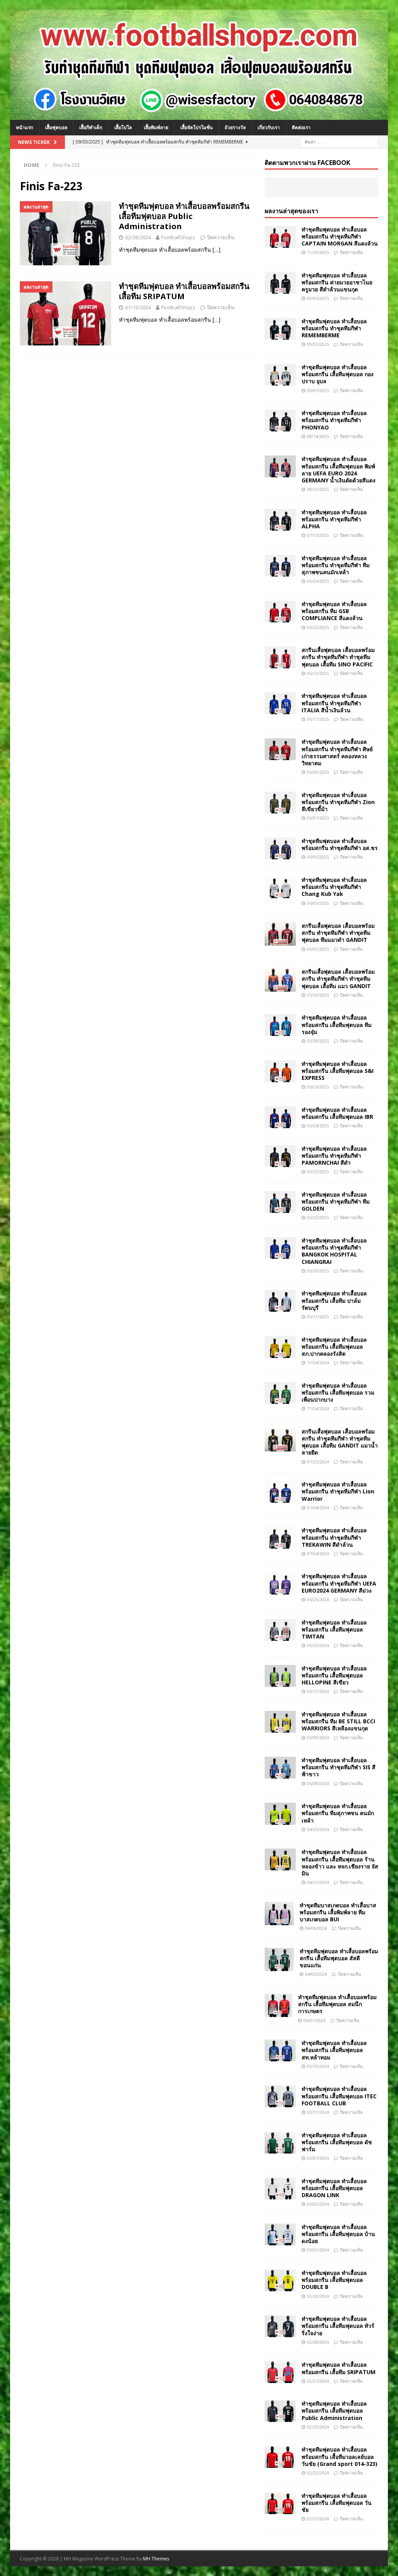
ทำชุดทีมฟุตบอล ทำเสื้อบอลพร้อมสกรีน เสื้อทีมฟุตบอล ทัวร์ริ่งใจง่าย (338, 2326)
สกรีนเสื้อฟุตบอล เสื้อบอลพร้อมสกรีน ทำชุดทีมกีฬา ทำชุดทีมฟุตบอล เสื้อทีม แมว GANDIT (338, 979)
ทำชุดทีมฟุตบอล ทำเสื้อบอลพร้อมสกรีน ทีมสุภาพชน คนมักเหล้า (338, 1813)
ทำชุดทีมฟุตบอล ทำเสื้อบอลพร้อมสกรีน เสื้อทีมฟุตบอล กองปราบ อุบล (338, 374)
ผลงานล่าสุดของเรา (292, 211)
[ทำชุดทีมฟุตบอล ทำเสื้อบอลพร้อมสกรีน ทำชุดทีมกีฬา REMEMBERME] (280, 329)
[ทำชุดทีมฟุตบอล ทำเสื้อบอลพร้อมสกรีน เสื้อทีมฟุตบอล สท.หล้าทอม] (280, 2050)
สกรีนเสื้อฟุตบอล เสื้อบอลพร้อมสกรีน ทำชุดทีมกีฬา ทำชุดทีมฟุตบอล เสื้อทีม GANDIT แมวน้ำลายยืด (340, 1442)
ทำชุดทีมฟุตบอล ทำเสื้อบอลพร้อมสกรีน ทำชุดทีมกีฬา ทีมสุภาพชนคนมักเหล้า (336, 565)
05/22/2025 (318, 1171)
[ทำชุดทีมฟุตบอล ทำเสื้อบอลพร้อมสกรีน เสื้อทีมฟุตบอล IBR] (280, 1117)
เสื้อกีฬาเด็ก (91, 127)
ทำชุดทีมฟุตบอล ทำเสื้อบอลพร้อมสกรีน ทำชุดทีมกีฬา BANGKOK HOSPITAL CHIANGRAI (334, 1251)
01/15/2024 (138, 307)
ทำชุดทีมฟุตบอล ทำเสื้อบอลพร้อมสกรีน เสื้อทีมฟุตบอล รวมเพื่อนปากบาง (338, 1392)
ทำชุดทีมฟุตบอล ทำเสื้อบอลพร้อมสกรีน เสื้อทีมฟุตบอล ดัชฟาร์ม (337, 2142)
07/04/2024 (318, 1508)
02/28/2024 (318, 2342)
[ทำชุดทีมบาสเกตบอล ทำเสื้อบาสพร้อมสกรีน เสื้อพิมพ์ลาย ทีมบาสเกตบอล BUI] (279, 1914)
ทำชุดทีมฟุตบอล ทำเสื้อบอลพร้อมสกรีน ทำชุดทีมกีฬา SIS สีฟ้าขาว (339, 1767)
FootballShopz (178, 237)
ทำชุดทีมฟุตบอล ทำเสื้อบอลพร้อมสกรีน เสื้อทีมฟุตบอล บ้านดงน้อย (338, 2234)
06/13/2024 (318, 1691)
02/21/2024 (318, 2519)
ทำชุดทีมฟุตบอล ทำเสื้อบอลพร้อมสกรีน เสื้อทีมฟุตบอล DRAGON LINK (334, 2188)
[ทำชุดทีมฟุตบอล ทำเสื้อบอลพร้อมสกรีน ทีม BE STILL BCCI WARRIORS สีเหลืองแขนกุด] (280, 1722)
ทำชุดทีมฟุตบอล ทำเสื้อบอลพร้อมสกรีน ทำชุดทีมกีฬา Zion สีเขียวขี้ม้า (338, 802)
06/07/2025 (318, 818)
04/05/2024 (316, 1974)
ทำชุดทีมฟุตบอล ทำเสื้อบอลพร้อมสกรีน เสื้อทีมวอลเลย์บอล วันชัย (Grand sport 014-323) (340, 2456)
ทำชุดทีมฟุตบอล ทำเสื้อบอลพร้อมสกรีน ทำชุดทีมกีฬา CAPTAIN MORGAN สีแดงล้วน (340, 236)
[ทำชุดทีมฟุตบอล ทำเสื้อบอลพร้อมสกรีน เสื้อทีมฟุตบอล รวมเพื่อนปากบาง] (280, 1393)
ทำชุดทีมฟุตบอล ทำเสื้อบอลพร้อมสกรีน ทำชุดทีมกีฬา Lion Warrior (338, 1491)
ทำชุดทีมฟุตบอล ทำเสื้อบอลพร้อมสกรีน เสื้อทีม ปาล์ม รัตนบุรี (334, 1300)
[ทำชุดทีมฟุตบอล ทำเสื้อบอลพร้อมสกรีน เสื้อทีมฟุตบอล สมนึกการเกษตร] (278, 2005)
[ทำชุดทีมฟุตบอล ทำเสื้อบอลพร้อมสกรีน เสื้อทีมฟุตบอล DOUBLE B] (280, 2280)
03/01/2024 (318, 2250)
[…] (216, 250)
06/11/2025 (318, 719)
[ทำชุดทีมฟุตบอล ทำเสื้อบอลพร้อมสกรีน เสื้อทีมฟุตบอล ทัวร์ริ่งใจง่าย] (280, 2326)
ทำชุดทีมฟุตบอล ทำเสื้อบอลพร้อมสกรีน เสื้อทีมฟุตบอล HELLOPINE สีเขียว (334, 1675)
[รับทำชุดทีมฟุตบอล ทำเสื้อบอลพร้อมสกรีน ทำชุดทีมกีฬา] (199, 115)
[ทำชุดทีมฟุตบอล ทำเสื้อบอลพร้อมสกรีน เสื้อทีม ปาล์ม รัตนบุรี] (280, 1301)
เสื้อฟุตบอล (56, 127)
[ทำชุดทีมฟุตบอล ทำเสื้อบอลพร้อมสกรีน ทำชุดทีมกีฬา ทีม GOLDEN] (280, 1202)
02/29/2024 (318, 2296)
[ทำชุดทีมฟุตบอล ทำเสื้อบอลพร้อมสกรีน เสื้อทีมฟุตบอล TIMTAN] (280, 1630)
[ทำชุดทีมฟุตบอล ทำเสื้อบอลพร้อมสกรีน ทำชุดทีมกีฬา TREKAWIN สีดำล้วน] (280, 1538)
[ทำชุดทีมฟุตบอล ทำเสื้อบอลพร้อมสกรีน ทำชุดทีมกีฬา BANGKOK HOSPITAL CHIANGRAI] (280, 1248)
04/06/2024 (316, 1928)
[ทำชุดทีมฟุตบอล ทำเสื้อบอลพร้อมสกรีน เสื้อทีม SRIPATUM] (280, 2372)
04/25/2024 (318, 1829)
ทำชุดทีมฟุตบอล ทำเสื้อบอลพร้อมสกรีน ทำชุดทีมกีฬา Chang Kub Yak (334, 887)
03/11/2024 (318, 2112)
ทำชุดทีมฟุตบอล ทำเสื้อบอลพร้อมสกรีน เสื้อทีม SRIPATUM (184, 291)
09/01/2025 (318, 390)
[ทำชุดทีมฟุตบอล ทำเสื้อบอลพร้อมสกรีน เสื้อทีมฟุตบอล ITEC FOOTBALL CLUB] (280, 2096)
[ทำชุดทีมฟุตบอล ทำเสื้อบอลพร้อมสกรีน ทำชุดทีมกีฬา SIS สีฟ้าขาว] (280, 1768)
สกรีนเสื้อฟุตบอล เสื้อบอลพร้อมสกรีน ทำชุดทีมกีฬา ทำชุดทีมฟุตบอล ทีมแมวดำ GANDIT (338, 933)
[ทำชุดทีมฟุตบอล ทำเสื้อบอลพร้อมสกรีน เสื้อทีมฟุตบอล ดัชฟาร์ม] (280, 2143)
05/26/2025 (318, 1087)
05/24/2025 (318, 1126)
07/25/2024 (318, 1462)
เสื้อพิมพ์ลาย (156, 127)
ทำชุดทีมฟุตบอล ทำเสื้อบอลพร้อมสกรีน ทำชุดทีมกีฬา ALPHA (334, 519)
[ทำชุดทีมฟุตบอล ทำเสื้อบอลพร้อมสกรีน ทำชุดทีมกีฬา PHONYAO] (280, 421)
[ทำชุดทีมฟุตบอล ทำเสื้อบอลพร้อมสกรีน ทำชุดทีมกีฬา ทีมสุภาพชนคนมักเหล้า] (280, 566)
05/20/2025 (318, 1271)
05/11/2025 (318, 1317)
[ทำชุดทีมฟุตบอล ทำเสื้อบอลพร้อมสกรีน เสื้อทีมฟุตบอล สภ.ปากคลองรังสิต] (280, 1347)
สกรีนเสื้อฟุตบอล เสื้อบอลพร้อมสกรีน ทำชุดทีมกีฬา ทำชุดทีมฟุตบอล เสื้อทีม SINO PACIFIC (338, 657)
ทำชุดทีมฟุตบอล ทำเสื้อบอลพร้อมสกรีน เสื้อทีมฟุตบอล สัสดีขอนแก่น (339, 1958)
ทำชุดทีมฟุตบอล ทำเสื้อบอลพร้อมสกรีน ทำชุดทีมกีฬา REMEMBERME (334, 328)
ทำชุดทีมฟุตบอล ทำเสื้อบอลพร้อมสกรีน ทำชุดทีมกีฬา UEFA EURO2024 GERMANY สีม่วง (339, 1583)
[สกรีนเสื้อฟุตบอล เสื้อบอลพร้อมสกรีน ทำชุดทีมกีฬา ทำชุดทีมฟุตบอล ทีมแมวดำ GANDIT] (280, 934)
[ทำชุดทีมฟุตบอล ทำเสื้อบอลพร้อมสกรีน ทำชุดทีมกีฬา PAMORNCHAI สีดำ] (280, 1156)
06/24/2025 (318, 581)
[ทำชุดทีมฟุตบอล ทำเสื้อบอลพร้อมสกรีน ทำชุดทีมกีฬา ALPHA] (280, 520)
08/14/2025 (318, 436)
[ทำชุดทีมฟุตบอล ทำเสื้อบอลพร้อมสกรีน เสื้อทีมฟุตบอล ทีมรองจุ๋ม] (280, 1025)
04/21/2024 (318, 1882)
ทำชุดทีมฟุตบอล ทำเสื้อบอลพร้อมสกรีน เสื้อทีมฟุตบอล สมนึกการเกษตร (337, 2004)
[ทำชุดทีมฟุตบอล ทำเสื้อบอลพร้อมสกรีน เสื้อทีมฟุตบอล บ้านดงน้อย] (280, 2234)
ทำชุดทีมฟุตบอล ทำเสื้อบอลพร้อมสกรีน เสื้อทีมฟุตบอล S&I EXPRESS (338, 1071)
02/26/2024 (138, 237)
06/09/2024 (318, 1737)
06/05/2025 (318, 857)
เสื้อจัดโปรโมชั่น (196, 127)
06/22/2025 (318, 627)
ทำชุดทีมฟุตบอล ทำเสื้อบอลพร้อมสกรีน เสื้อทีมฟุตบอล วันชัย (337, 2503)
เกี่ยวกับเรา (269, 127)
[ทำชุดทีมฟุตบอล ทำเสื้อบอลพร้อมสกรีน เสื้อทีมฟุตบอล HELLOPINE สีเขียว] (280, 1676)
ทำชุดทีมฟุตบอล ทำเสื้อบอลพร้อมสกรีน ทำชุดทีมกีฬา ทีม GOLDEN (336, 1201)
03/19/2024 (318, 2066)
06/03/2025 (318, 903)
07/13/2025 (318, 535)
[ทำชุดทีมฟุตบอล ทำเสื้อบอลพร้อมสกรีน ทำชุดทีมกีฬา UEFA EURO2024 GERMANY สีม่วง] (280, 1584)
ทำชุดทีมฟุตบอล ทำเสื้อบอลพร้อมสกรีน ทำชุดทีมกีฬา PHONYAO (334, 420)
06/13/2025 (318, 673)
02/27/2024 (318, 2381)
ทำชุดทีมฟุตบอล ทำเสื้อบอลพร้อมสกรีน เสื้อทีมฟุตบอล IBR (337, 1113)
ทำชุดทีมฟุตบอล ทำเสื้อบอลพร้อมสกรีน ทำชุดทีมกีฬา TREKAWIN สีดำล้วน (334, 1537)
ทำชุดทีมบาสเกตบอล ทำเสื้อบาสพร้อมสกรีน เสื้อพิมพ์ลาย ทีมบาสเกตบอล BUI (338, 1912)
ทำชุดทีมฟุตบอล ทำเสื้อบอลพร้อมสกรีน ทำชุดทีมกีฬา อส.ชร (340, 844)
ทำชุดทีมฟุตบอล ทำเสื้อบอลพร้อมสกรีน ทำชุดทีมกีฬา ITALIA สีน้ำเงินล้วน (334, 703)
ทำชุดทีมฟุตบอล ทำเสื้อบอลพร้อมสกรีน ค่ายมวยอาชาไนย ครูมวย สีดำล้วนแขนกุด (337, 282)
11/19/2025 (318, 252)
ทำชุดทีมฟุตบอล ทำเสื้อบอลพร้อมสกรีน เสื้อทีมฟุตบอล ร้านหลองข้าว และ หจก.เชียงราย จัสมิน (340, 1863)
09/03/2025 (318, 344)
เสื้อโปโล (123, 127)
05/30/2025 (318, 995)
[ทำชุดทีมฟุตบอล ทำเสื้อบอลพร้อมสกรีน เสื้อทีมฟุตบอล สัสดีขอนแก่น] (279, 1959)
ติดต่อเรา (301, 127)
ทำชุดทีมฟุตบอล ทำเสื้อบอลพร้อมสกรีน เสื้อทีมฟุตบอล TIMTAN (334, 1629)
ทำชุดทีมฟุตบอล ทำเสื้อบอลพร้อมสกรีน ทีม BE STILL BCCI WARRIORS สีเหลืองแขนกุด (338, 1721)
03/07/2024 (318, 2158)
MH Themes (156, 2559)
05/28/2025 (318, 1041)
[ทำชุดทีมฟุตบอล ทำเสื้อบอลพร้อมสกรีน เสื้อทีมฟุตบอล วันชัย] (280, 2503)
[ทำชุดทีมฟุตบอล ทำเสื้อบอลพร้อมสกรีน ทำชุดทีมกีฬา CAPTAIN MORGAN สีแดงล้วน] (280, 237)
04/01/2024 (314, 2020)
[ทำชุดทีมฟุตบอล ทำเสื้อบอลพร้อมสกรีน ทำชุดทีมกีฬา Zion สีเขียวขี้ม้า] (280, 803)
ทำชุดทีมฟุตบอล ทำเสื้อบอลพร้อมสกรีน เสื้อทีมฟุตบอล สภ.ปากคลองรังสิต (334, 1347)
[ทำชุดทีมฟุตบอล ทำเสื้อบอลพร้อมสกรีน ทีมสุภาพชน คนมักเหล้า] (280, 1814)
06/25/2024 (318, 1599)
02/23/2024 (318, 2473)
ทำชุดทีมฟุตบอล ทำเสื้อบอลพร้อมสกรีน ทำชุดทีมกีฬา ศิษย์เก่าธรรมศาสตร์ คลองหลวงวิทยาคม (337, 752)
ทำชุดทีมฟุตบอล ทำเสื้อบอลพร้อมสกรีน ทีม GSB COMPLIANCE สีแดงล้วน (334, 611)
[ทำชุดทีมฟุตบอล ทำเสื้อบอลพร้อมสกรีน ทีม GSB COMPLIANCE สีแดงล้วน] (280, 612)
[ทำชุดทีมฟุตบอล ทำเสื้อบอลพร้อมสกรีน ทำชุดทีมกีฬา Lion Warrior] (280, 1492)
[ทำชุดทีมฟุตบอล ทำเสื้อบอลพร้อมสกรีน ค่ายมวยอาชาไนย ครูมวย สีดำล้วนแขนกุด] (280, 283)
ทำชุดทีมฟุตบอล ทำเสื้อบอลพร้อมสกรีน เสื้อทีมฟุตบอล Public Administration (184, 216)
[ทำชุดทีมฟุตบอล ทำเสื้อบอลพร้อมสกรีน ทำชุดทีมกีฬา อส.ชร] (280, 848)
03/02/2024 (318, 2204)
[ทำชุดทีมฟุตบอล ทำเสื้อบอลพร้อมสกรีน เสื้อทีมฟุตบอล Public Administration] (280, 2411)
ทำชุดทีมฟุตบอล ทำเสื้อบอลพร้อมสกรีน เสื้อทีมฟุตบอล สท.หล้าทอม (334, 2050)
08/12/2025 (318, 489)
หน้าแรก (24, 127)
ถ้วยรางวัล (235, 127)
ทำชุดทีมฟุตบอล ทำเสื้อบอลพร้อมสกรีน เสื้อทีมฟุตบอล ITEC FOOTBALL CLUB (339, 2096)
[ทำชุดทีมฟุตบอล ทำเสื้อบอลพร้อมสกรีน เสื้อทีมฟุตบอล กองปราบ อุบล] (280, 375)
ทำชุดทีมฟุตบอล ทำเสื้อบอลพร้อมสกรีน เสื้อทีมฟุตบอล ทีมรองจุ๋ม (337, 1024)
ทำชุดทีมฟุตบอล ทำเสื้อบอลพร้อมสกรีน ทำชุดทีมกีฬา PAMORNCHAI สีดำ (334, 1156)
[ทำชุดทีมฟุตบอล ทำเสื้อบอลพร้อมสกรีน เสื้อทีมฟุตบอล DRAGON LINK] (280, 2189)
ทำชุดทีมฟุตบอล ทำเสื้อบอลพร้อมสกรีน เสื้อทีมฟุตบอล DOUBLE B (334, 2280)
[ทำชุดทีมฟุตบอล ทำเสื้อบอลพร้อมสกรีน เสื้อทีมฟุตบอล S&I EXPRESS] (280, 1071)
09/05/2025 (318, 298)
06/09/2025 (318, 772)
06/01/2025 (318, 949)
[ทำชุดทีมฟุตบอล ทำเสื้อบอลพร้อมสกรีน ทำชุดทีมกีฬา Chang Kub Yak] (280, 887)
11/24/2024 (318, 1362)
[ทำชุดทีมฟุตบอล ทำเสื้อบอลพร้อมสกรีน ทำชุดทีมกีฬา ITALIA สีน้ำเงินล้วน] (280, 703)
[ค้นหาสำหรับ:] (339, 141)
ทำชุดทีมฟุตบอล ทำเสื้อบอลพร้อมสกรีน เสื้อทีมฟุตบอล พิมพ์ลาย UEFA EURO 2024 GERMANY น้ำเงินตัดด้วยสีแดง (339, 470)
